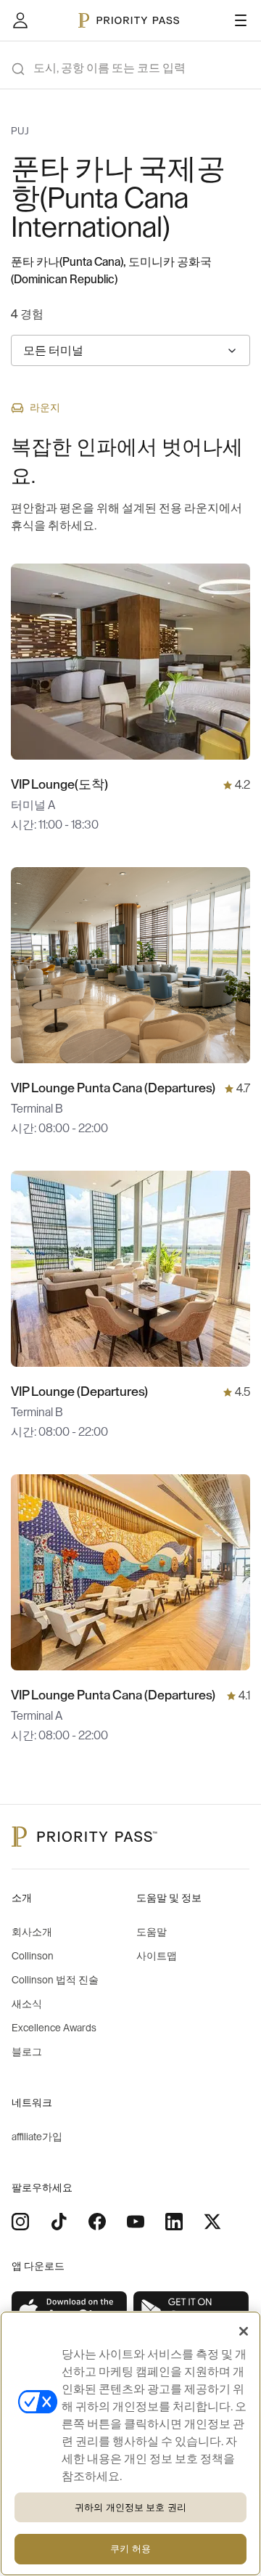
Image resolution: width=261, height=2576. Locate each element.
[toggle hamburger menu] (241, 20)
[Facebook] (97, 2222)
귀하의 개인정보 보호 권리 (130, 2507)
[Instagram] (20, 2222)
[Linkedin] (174, 2222)
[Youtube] (136, 2222)
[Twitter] (212, 2222)
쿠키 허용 (130, 2549)
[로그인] (20, 20)
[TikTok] (59, 2222)
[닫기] (244, 2331)
